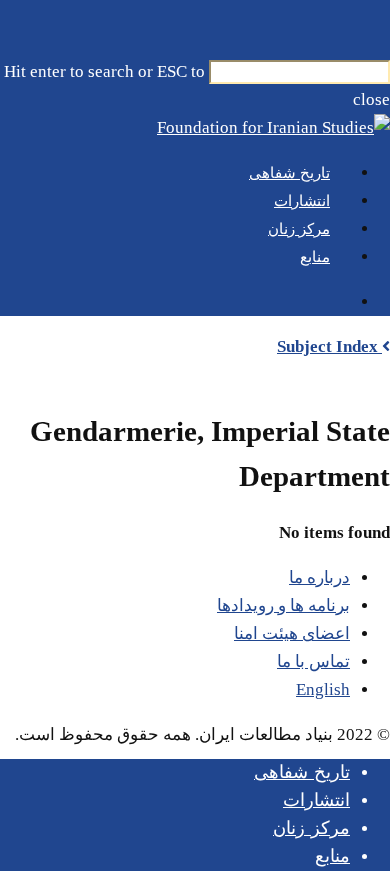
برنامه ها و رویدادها (283, 605)
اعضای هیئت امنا (292, 633)
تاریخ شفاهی (302, 772)
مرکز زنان (311, 828)
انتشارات (316, 800)
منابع (332, 856)
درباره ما (319, 577)
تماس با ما (313, 661)
